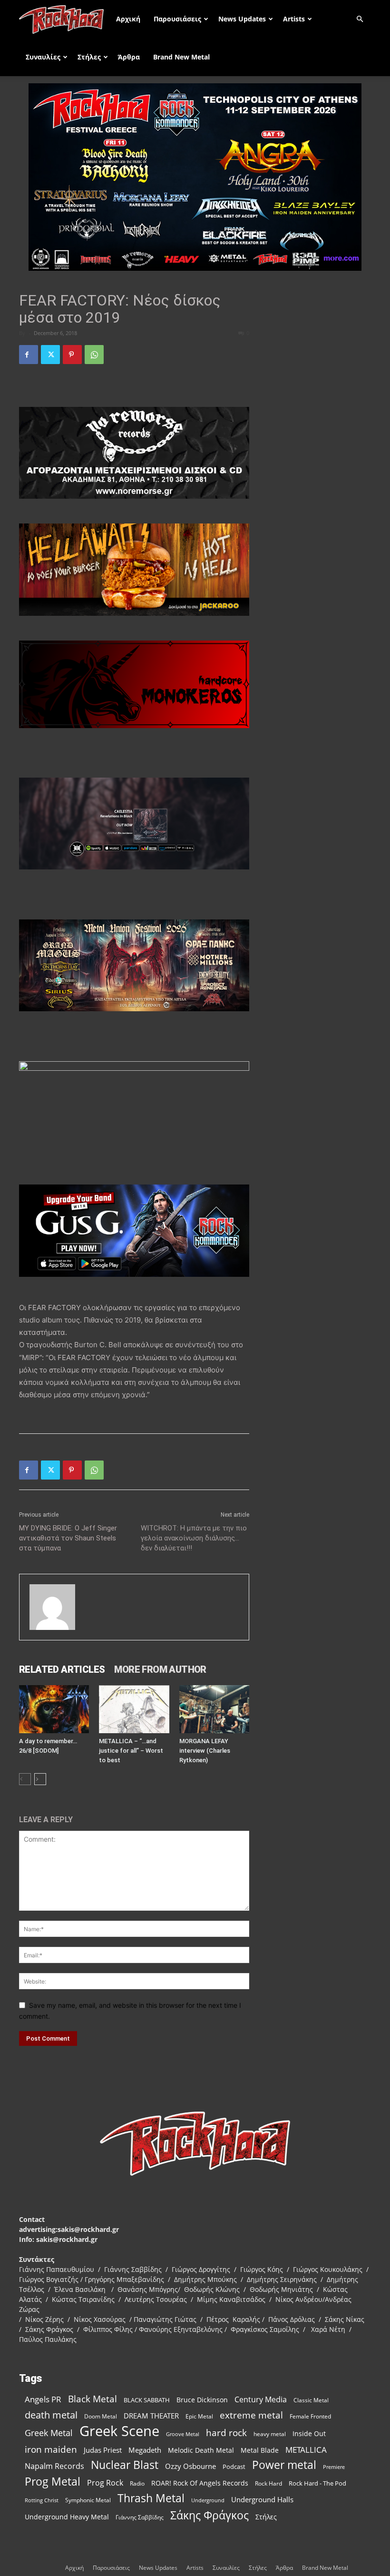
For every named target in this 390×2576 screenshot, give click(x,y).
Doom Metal (101, 2416)
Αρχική (128, 19)
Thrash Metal (151, 2498)
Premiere (334, 2467)
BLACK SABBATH (147, 2400)
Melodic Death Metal (201, 2450)
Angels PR (43, 2399)
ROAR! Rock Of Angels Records (200, 2483)
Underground (208, 2500)
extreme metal (251, 2415)
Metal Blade (260, 2450)
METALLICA (306, 2450)
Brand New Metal (181, 57)
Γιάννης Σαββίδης (140, 2517)
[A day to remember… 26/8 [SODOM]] (54, 1709)
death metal (51, 2415)
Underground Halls (262, 2499)
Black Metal (93, 2399)
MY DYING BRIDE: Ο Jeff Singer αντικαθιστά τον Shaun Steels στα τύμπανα (68, 1538)
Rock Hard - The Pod (317, 2483)
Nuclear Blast (125, 2465)
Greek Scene (119, 2431)
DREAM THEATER (151, 2416)
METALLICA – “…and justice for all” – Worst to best (131, 1751)
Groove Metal (183, 2434)
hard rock (226, 2433)
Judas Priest (103, 2450)
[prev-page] (25, 1779)
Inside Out (309, 2433)
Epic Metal (199, 2416)
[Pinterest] (72, 355)
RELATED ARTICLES (62, 1669)
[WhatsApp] (94, 355)
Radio (137, 2483)
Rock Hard (268, 2483)
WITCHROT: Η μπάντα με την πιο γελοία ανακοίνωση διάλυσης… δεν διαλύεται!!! (194, 1538)
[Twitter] (50, 355)
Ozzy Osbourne (190, 2466)
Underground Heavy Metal (67, 2517)
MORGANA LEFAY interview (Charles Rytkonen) (205, 1751)
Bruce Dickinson (202, 2400)
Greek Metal (49, 2433)
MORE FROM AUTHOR (160, 1669)
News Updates (242, 19)
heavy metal (270, 2434)
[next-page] (40, 1779)
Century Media (261, 2400)
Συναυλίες (43, 57)
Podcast (234, 2467)
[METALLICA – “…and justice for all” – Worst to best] (134, 1709)
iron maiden (51, 2449)
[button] (360, 19)
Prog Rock (105, 2483)
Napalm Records (54, 2466)
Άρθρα (129, 57)
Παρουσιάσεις (177, 19)
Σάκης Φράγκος (210, 2515)
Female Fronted (310, 2416)
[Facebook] (29, 355)
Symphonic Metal (88, 2500)
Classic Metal (311, 2400)
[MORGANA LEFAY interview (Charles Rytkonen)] (214, 1709)
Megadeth (145, 2450)
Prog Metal (53, 2482)
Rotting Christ (42, 2500)
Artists (294, 19)
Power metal (284, 2465)
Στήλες (89, 57)
